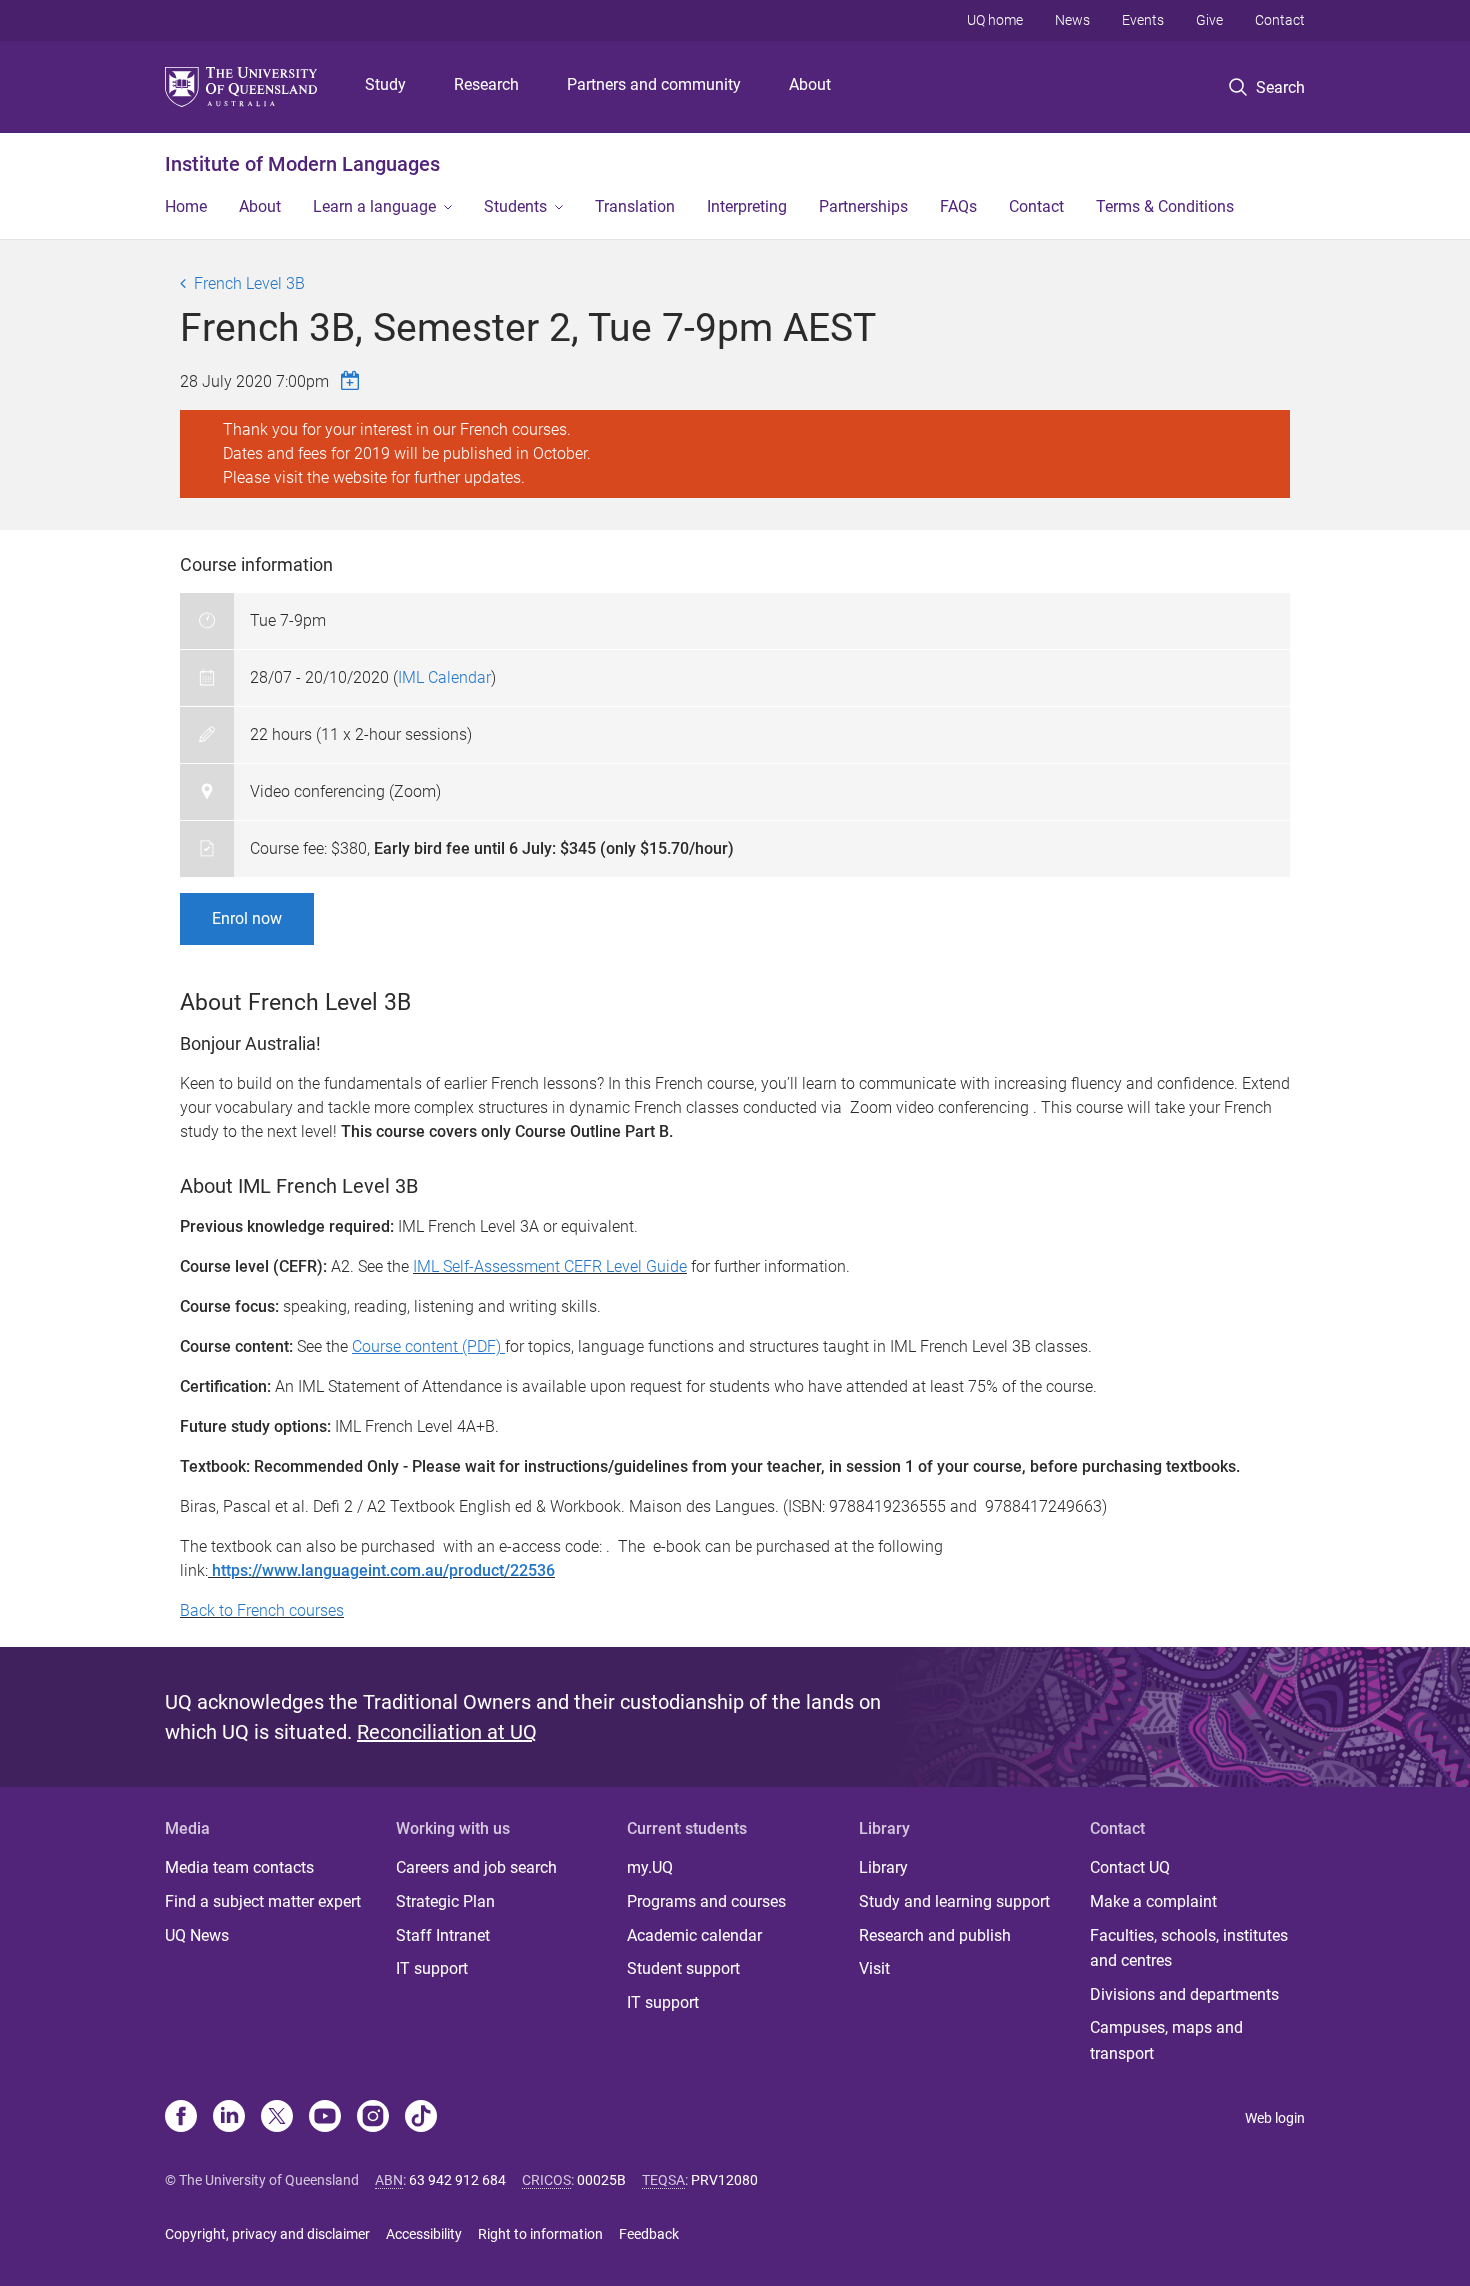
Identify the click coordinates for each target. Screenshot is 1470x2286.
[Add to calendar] (353, 380)
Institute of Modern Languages (302, 164)
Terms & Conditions (1165, 206)
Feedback (649, 2234)
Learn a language (374, 206)
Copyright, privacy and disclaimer (267, 2234)
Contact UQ (1130, 1867)
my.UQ (650, 1867)
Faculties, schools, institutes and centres (1189, 1948)
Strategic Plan (445, 1901)
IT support (432, 1968)
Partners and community (654, 84)
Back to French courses (262, 1610)
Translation (635, 206)
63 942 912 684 (457, 2180)
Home (186, 206)
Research (486, 84)
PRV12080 (724, 2180)
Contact (1280, 20)
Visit (874, 1968)
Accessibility (424, 2234)
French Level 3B (249, 283)
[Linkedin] (229, 2118)
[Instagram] (373, 2118)
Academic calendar (694, 1935)
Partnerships (863, 206)
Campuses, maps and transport (1166, 2040)
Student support (683, 1968)
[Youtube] (325, 2118)
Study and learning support (954, 1901)
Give (1209, 20)
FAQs (958, 206)
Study (385, 84)
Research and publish (935, 1935)
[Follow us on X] (277, 2118)
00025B (601, 2180)
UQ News (197, 1935)
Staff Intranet (443, 1935)
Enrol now (247, 918)
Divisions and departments (1184, 1994)
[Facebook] (181, 2118)
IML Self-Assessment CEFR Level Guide (550, 1266)
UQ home (995, 20)
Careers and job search (476, 1867)
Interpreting (747, 206)
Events (1143, 20)
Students (515, 206)
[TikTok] (421, 2118)
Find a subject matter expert (263, 1901)
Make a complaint (1153, 1901)
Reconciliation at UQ (447, 1732)
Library (883, 1867)
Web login (1275, 2118)
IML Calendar (444, 677)
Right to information (540, 2234)
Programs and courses (706, 1901)
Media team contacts (239, 1867)
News (1072, 20)
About (810, 84)
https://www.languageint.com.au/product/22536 (381, 1570)
